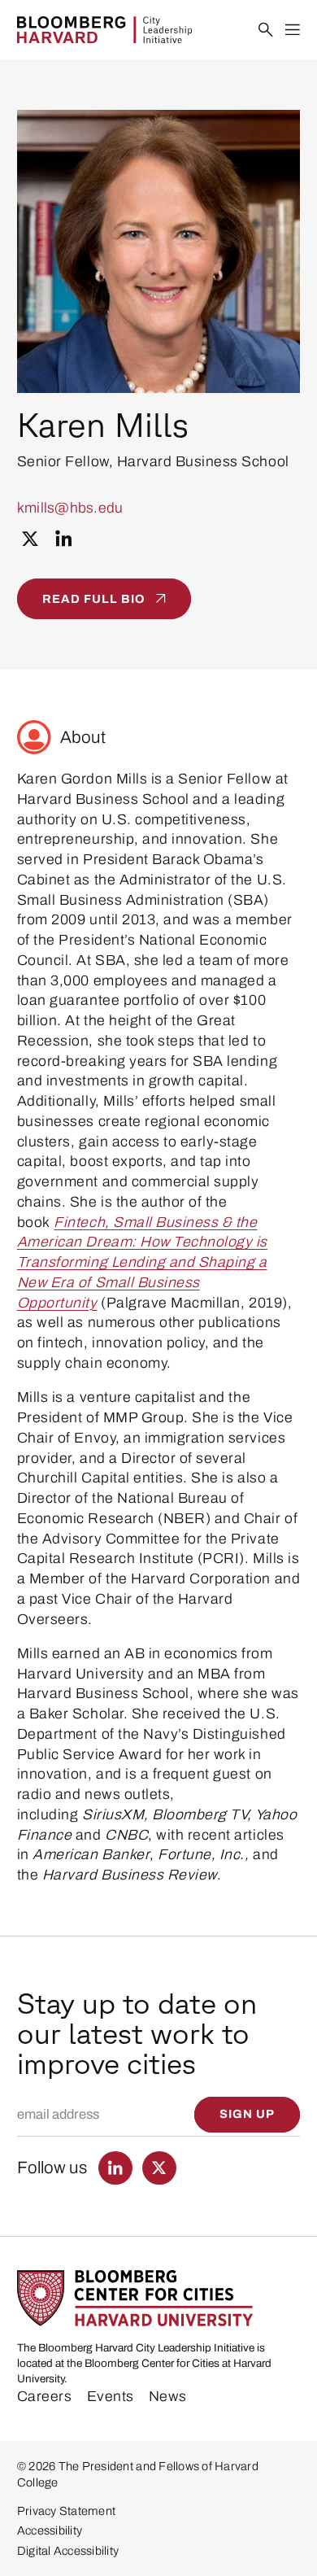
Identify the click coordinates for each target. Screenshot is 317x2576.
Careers (45, 2396)
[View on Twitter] (30, 539)
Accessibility (50, 2530)
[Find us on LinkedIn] (115, 2168)
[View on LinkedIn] (64, 539)
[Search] (266, 31)
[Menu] (293, 31)
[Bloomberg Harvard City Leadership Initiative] (104, 30)
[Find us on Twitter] (159, 2168)
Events (111, 2396)
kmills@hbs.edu (70, 508)
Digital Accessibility (68, 2551)
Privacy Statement (66, 2511)
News (168, 2396)
